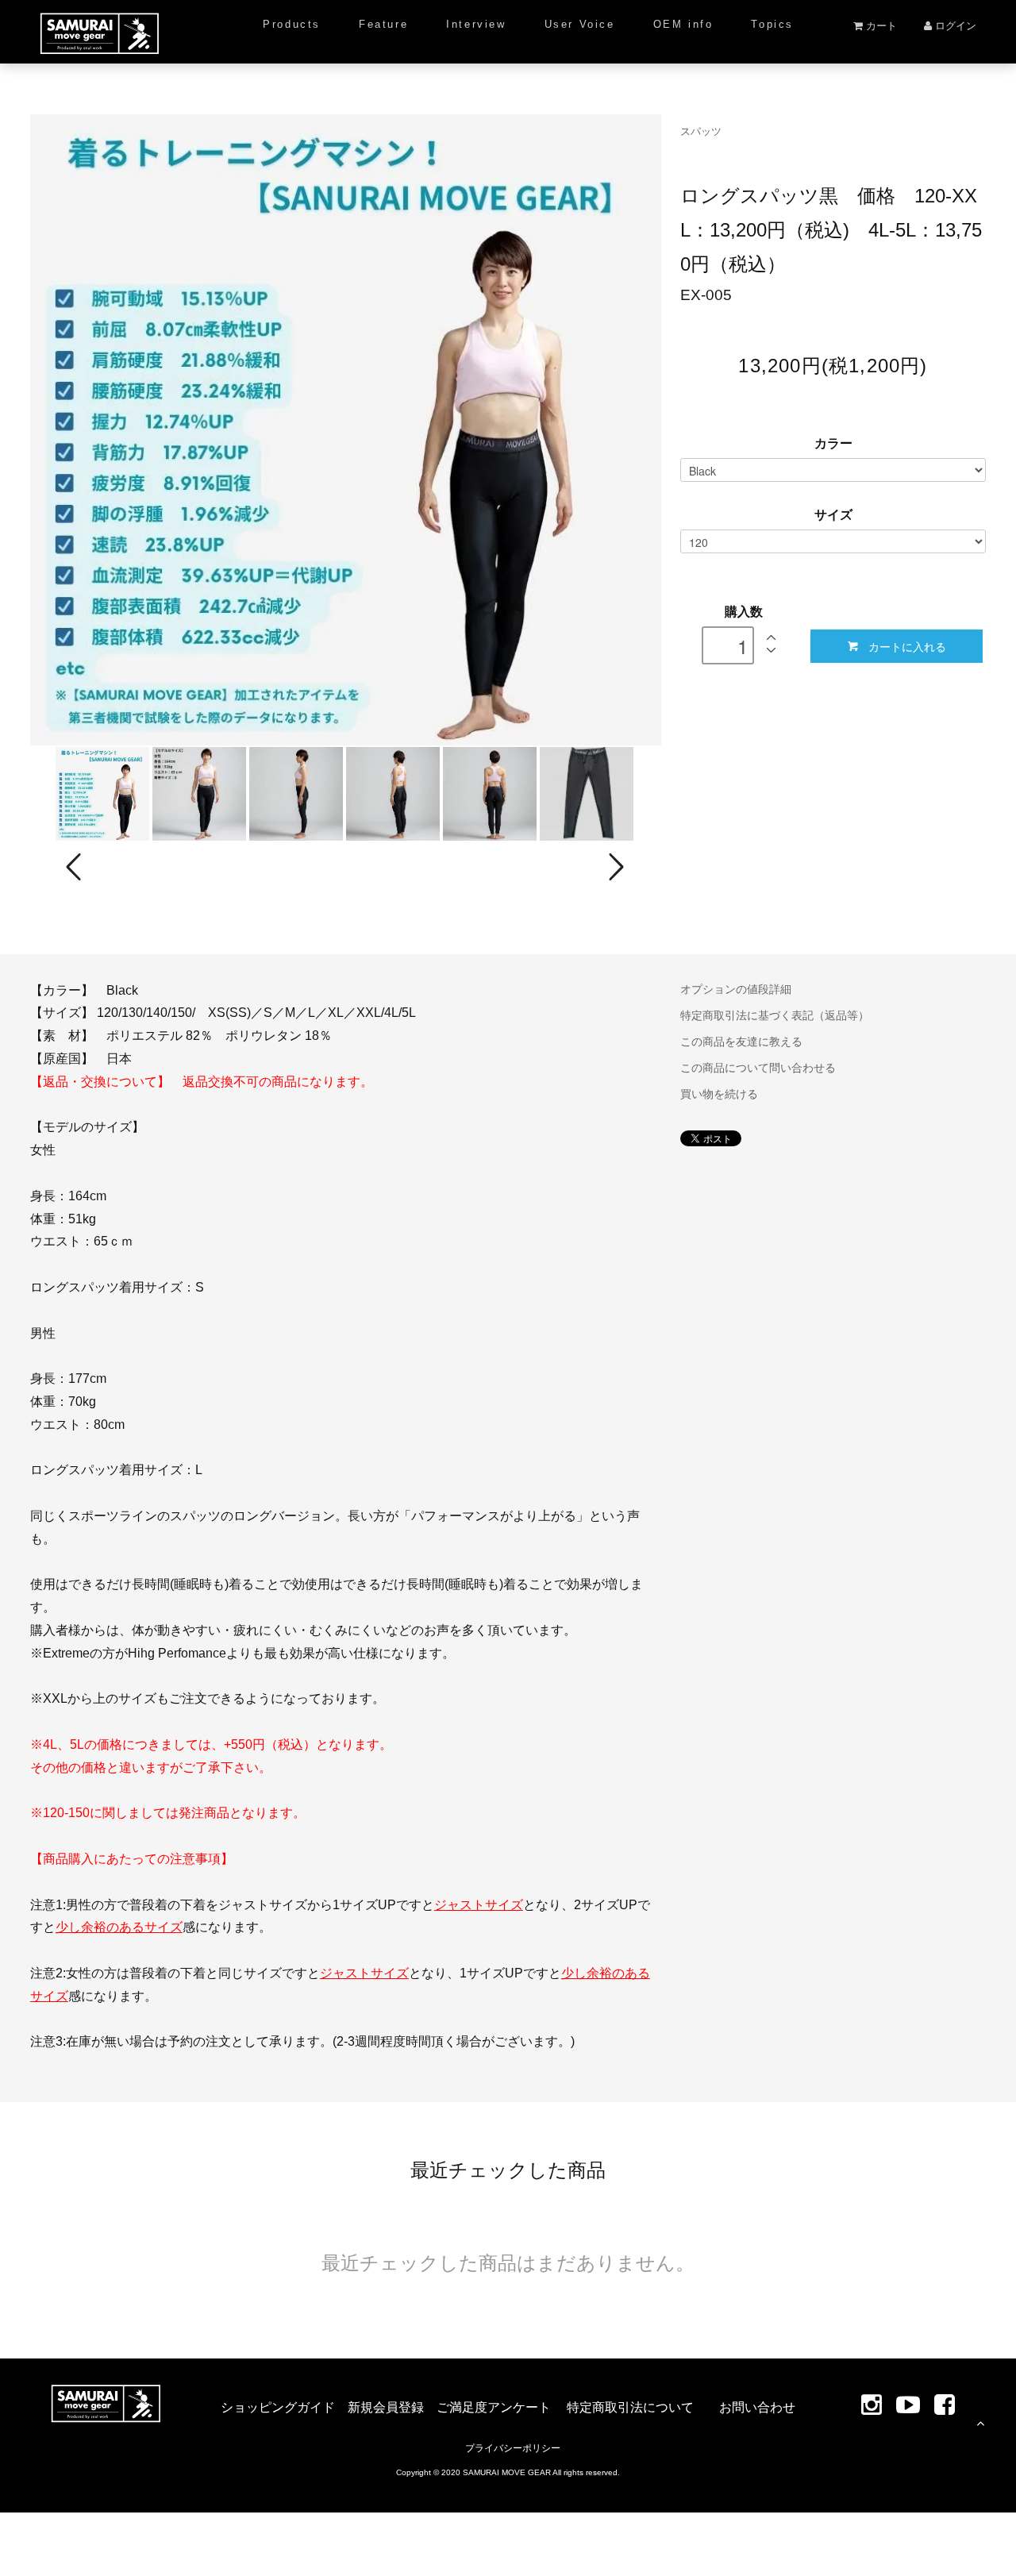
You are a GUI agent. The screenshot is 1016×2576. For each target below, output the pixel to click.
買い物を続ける (719, 1094)
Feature (383, 24)
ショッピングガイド (278, 2407)
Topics (772, 24)
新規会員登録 (386, 2407)
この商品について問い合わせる (758, 1068)
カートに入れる (907, 646)
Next (614, 867)
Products (292, 24)
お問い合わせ (757, 2407)
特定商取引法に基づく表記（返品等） (775, 1015)
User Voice (580, 24)
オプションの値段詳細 (736, 989)
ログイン (954, 26)
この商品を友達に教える (741, 1042)
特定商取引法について (630, 2407)
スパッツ (701, 131)
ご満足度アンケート (494, 2407)
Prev (76, 867)
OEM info (683, 24)
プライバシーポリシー (513, 2448)
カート (880, 26)
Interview (476, 24)
